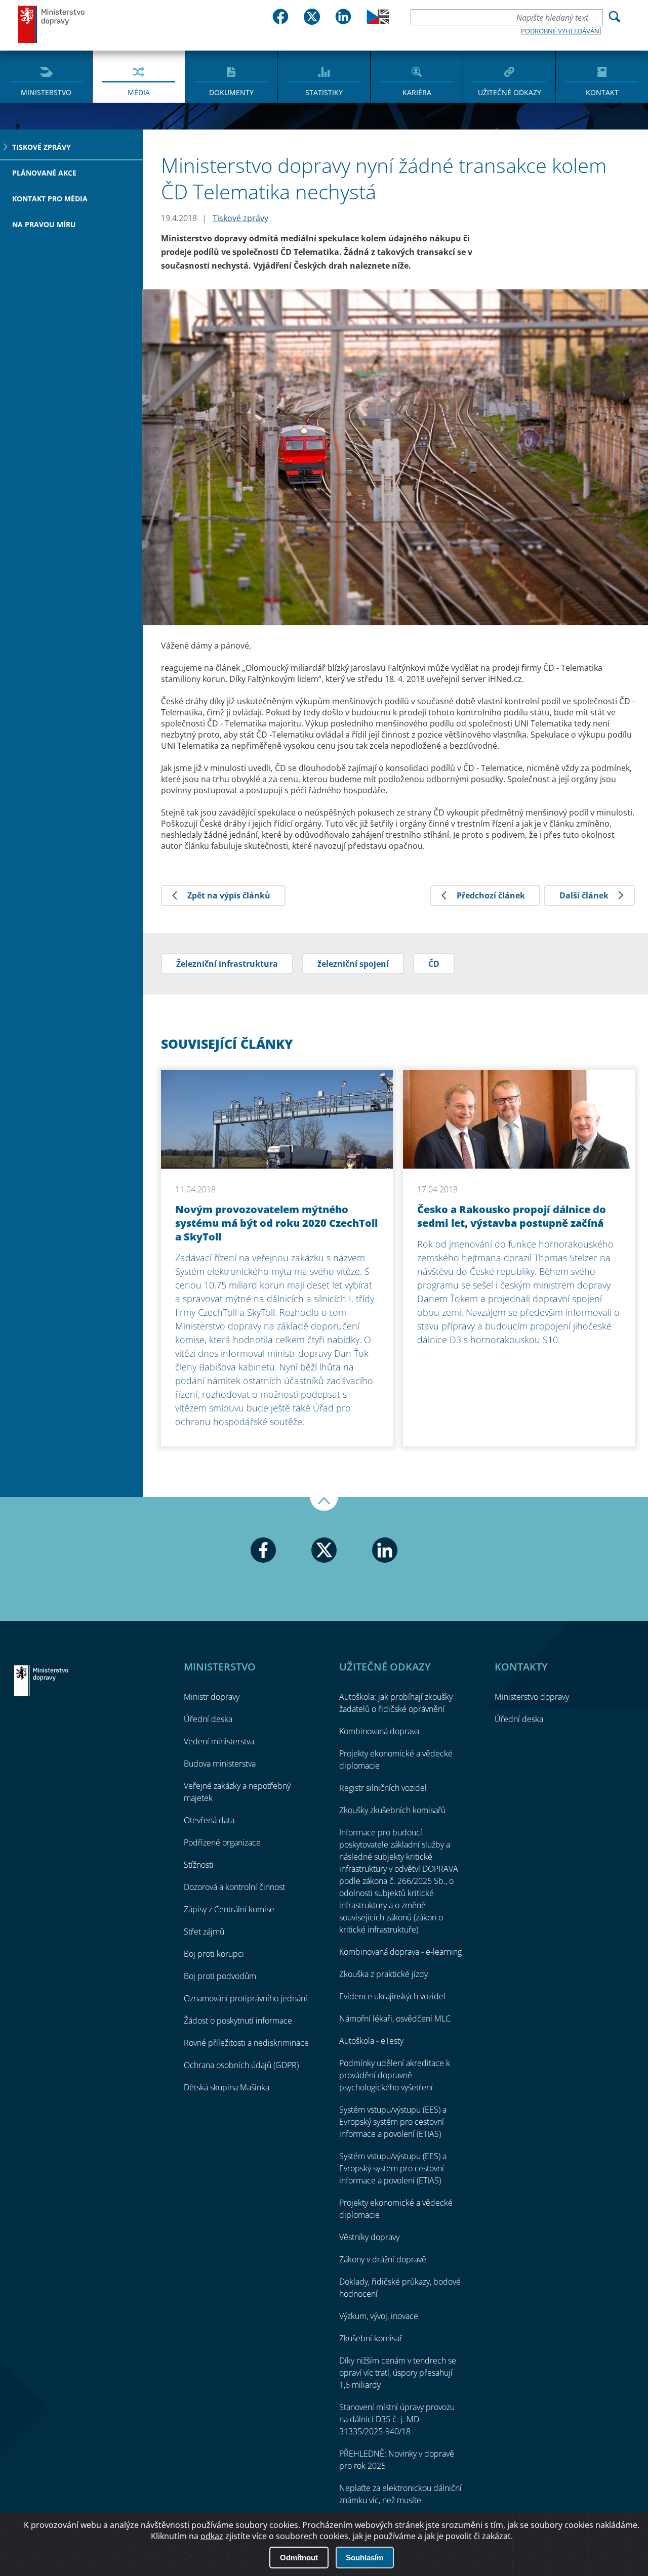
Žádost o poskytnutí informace (238, 2021)
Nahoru (324, 1504)
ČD (434, 964)
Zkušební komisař (371, 2338)
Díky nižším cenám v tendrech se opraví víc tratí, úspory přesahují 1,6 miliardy (398, 2373)
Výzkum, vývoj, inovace (379, 2316)
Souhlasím (364, 2558)
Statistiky (324, 92)
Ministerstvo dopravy (52, 24)
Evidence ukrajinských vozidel (392, 1996)
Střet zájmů (204, 1931)
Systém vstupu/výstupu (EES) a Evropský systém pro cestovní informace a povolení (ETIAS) (393, 2122)
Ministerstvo (46, 92)
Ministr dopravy (212, 1697)
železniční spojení (353, 964)
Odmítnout (299, 2558)
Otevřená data (209, 1820)
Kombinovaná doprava (379, 1731)
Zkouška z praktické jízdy (383, 1974)
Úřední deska (208, 1719)
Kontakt (602, 92)
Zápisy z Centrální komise (229, 1909)
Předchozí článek (491, 895)
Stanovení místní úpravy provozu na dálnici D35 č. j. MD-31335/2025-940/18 (397, 2419)
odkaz (212, 2536)
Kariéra (417, 92)
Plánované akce (44, 173)
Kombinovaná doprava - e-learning (400, 1952)
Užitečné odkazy (510, 92)
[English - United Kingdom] (378, 21)
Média (139, 92)
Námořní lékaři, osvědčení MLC (395, 2019)
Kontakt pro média (50, 199)
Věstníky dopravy (369, 2237)
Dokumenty (231, 92)
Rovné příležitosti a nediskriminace (246, 2043)
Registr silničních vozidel (383, 1788)
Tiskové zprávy (42, 147)
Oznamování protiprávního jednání (246, 1998)
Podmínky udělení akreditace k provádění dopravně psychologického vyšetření (395, 2075)
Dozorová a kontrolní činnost (234, 1887)
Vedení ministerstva (219, 1741)
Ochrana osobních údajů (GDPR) (241, 2065)
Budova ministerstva (220, 1764)
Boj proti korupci (214, 1954)
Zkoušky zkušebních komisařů (392, 1810)
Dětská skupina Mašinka (227, 2087)
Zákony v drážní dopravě (383, 2259)
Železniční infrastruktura (227, 964)
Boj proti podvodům (220, 1976)
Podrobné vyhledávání (561, 31)
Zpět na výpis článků (229, 895)
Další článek (584, 895)
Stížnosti (199, 1865)
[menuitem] (46, 76)
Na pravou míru (44, 224)
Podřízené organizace (222, 1842)
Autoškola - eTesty (371, 2041)
